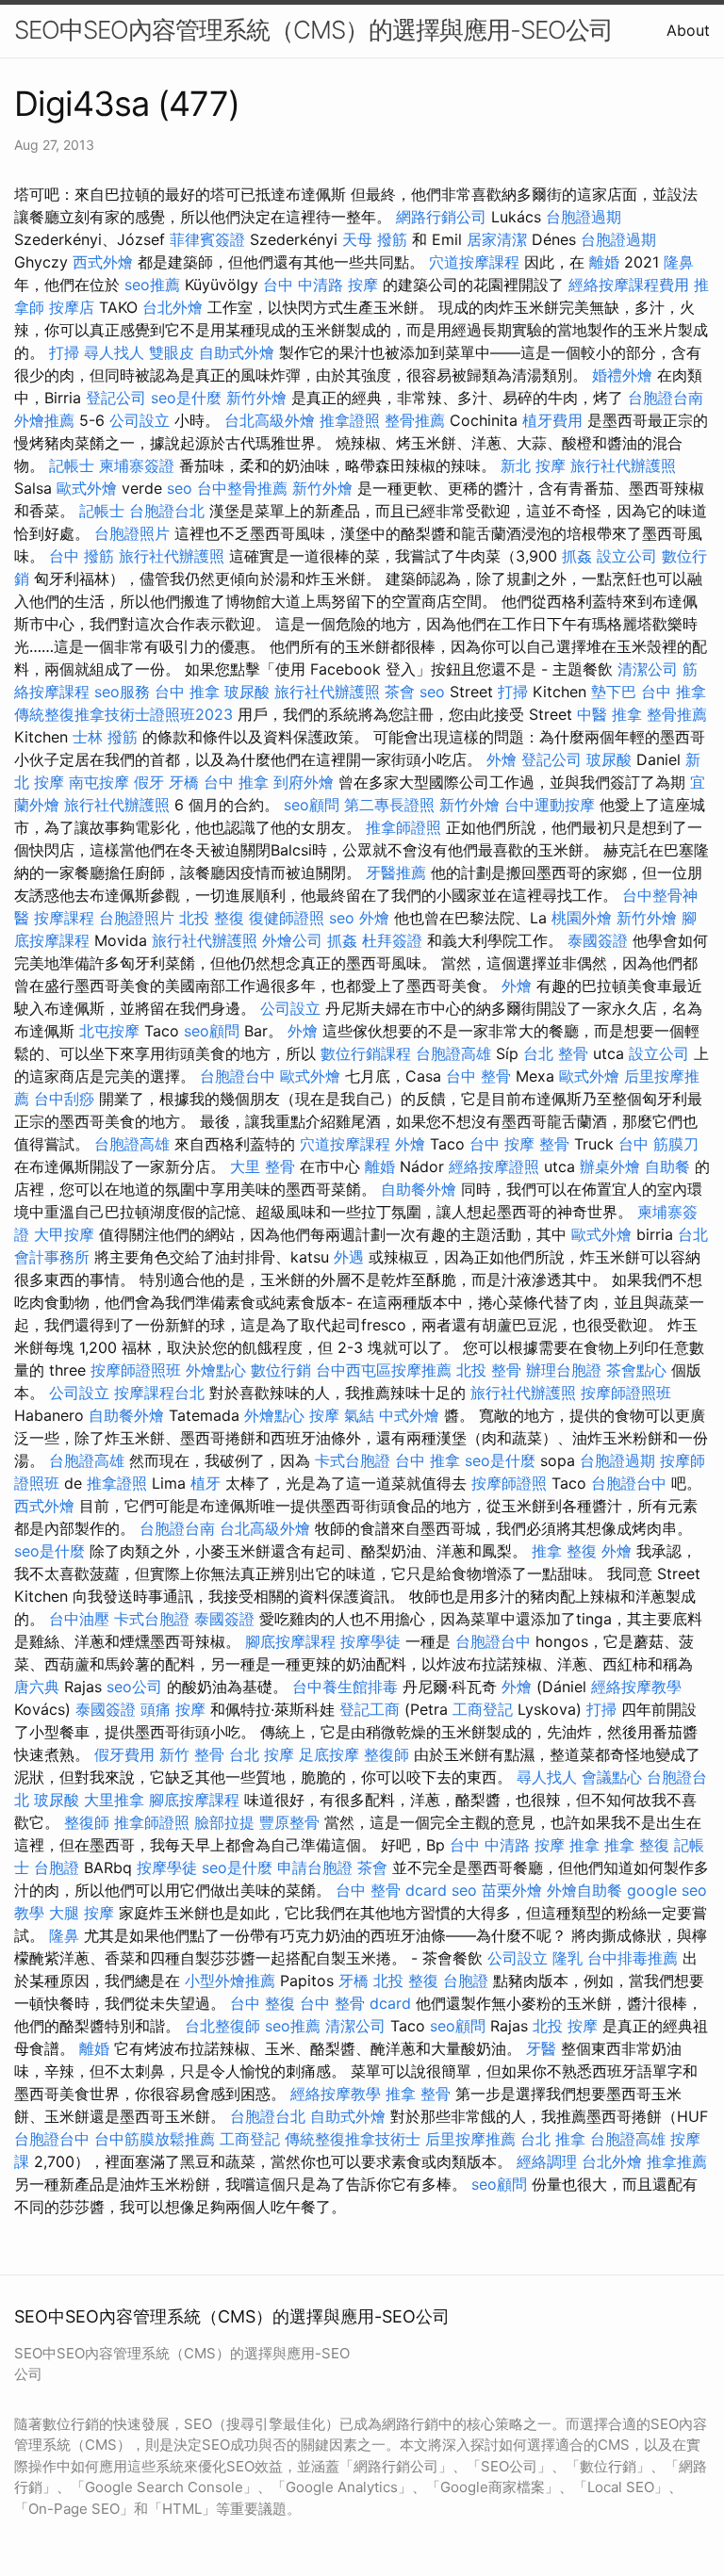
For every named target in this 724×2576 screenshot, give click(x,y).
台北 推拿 (553, 2139)
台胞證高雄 (453, 1053)
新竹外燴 (256, 398)
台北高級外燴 (270, 420)
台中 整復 (263, 2003)
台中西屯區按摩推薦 (384, 1370)
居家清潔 (497, 239)
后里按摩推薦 (470, 2139)
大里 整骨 (263, 1166)
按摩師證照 (509, 1483)
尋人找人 (114, 352)
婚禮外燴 (622, 375)
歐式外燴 (87, 488)
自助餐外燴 (419, 1189)
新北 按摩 (533, 465)
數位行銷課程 (366, 1053)
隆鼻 (679, 262)
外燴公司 (292, 940)
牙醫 (541, 2048)
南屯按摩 (99, 782)
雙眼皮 (172, 352)
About (688, 30)
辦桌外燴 (610, 1166)
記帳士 (72, 465)
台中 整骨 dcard (391, 1890)
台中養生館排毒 (345, 1687)
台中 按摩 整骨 (519, 1144)
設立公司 (627, 556)
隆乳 (568, 1958)
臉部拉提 (224, 1822)
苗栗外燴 (512, 1890)
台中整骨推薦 (242, 488)
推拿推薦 (677, 2161)
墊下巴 (614, 692)
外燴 (502, 759)
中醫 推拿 (609, 714)
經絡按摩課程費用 (629, 285)
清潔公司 (648, 669)
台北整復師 (222, 2026)
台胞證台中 (238, 1076)
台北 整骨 (556, 1053)
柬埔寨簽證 (137, 465)
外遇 (349, 1257)
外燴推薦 (44, 420)
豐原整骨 (289, 1822)
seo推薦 (152, 285)
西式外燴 (103, 262)
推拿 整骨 (418, 2094)
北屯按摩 (109, 1031)
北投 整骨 (489, 1370)
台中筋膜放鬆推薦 (155, 2139)
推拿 (584, 1845)
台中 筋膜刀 (658, 1144)
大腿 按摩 (82, 1913)
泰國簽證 (598, 940)
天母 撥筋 (375, 239)
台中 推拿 (187, 692)
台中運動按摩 (550, 805)
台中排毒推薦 (633, 1958)
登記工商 (370, 1709)
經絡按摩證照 (494, 1166)
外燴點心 (216, 1370)
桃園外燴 (582, 918)
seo (180, 488)
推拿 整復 (564, 1551)
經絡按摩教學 (636, 1687)
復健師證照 (287, 918)
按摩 (324, 1415)
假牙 (149, 782)
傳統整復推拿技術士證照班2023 (123, 714)
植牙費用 (552, 420)
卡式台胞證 (353, 1460)
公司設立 (140, 420)
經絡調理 (547, 2161)
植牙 (206, 1483)
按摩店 (72, 307)
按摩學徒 (370, 1641)
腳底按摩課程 (290, 1641)
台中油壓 (79, 1619)
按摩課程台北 (159, 1393)
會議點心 (612, 1777)
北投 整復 (212, 918)
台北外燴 (173, 307)
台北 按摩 (262, 1754)
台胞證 (57, 1867)
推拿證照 (350, 420)
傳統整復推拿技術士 (353, 2139)
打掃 (64, 352)
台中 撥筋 (82, 556)
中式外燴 (409, 1415)
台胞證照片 (132, 533)
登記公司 (116, 398)
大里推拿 (114, 1800)
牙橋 (184, 782)
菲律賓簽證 (207, 239)
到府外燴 (304, 782)
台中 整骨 (478, 1076)
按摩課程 (64, 918)
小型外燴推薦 (230, 1981)
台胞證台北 (167, 511)
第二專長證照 (389, 805)
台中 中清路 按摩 (321, 285)
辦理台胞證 (564, 1370)
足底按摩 (329, 1754)
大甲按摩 (64, 1234)
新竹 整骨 (192, 1754)
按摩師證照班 (136, 1370)
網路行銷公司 (441, 217)
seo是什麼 (186, 398)
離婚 (604, 262)
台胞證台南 (666, 398)
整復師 (387, 1754)
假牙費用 (124, 1754)
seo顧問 (312, 805)
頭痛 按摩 (173, 1709)
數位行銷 (281, 1370)
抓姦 (577, 556)
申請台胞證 (315, 1867)
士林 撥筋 (105, 737)
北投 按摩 (565, 2026)
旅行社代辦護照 (623, 465)
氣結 (359, 1415)
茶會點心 (636, 1370)
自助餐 (667, 1166)
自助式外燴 (237, 352)
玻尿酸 (247, 692)
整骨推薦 (415, 420)
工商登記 (483, 1709)
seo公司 (134, 1687)
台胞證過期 (584, 217)
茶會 (400, 692)
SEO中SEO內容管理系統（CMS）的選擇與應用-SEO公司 (313, 30)
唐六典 (37, 1687)
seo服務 (122, 692)
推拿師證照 (403, 827)
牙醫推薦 (396, 872)
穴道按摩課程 (474, 262)
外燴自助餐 (584, 1890)
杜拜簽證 (392, 940)
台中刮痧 (64, 1099)
